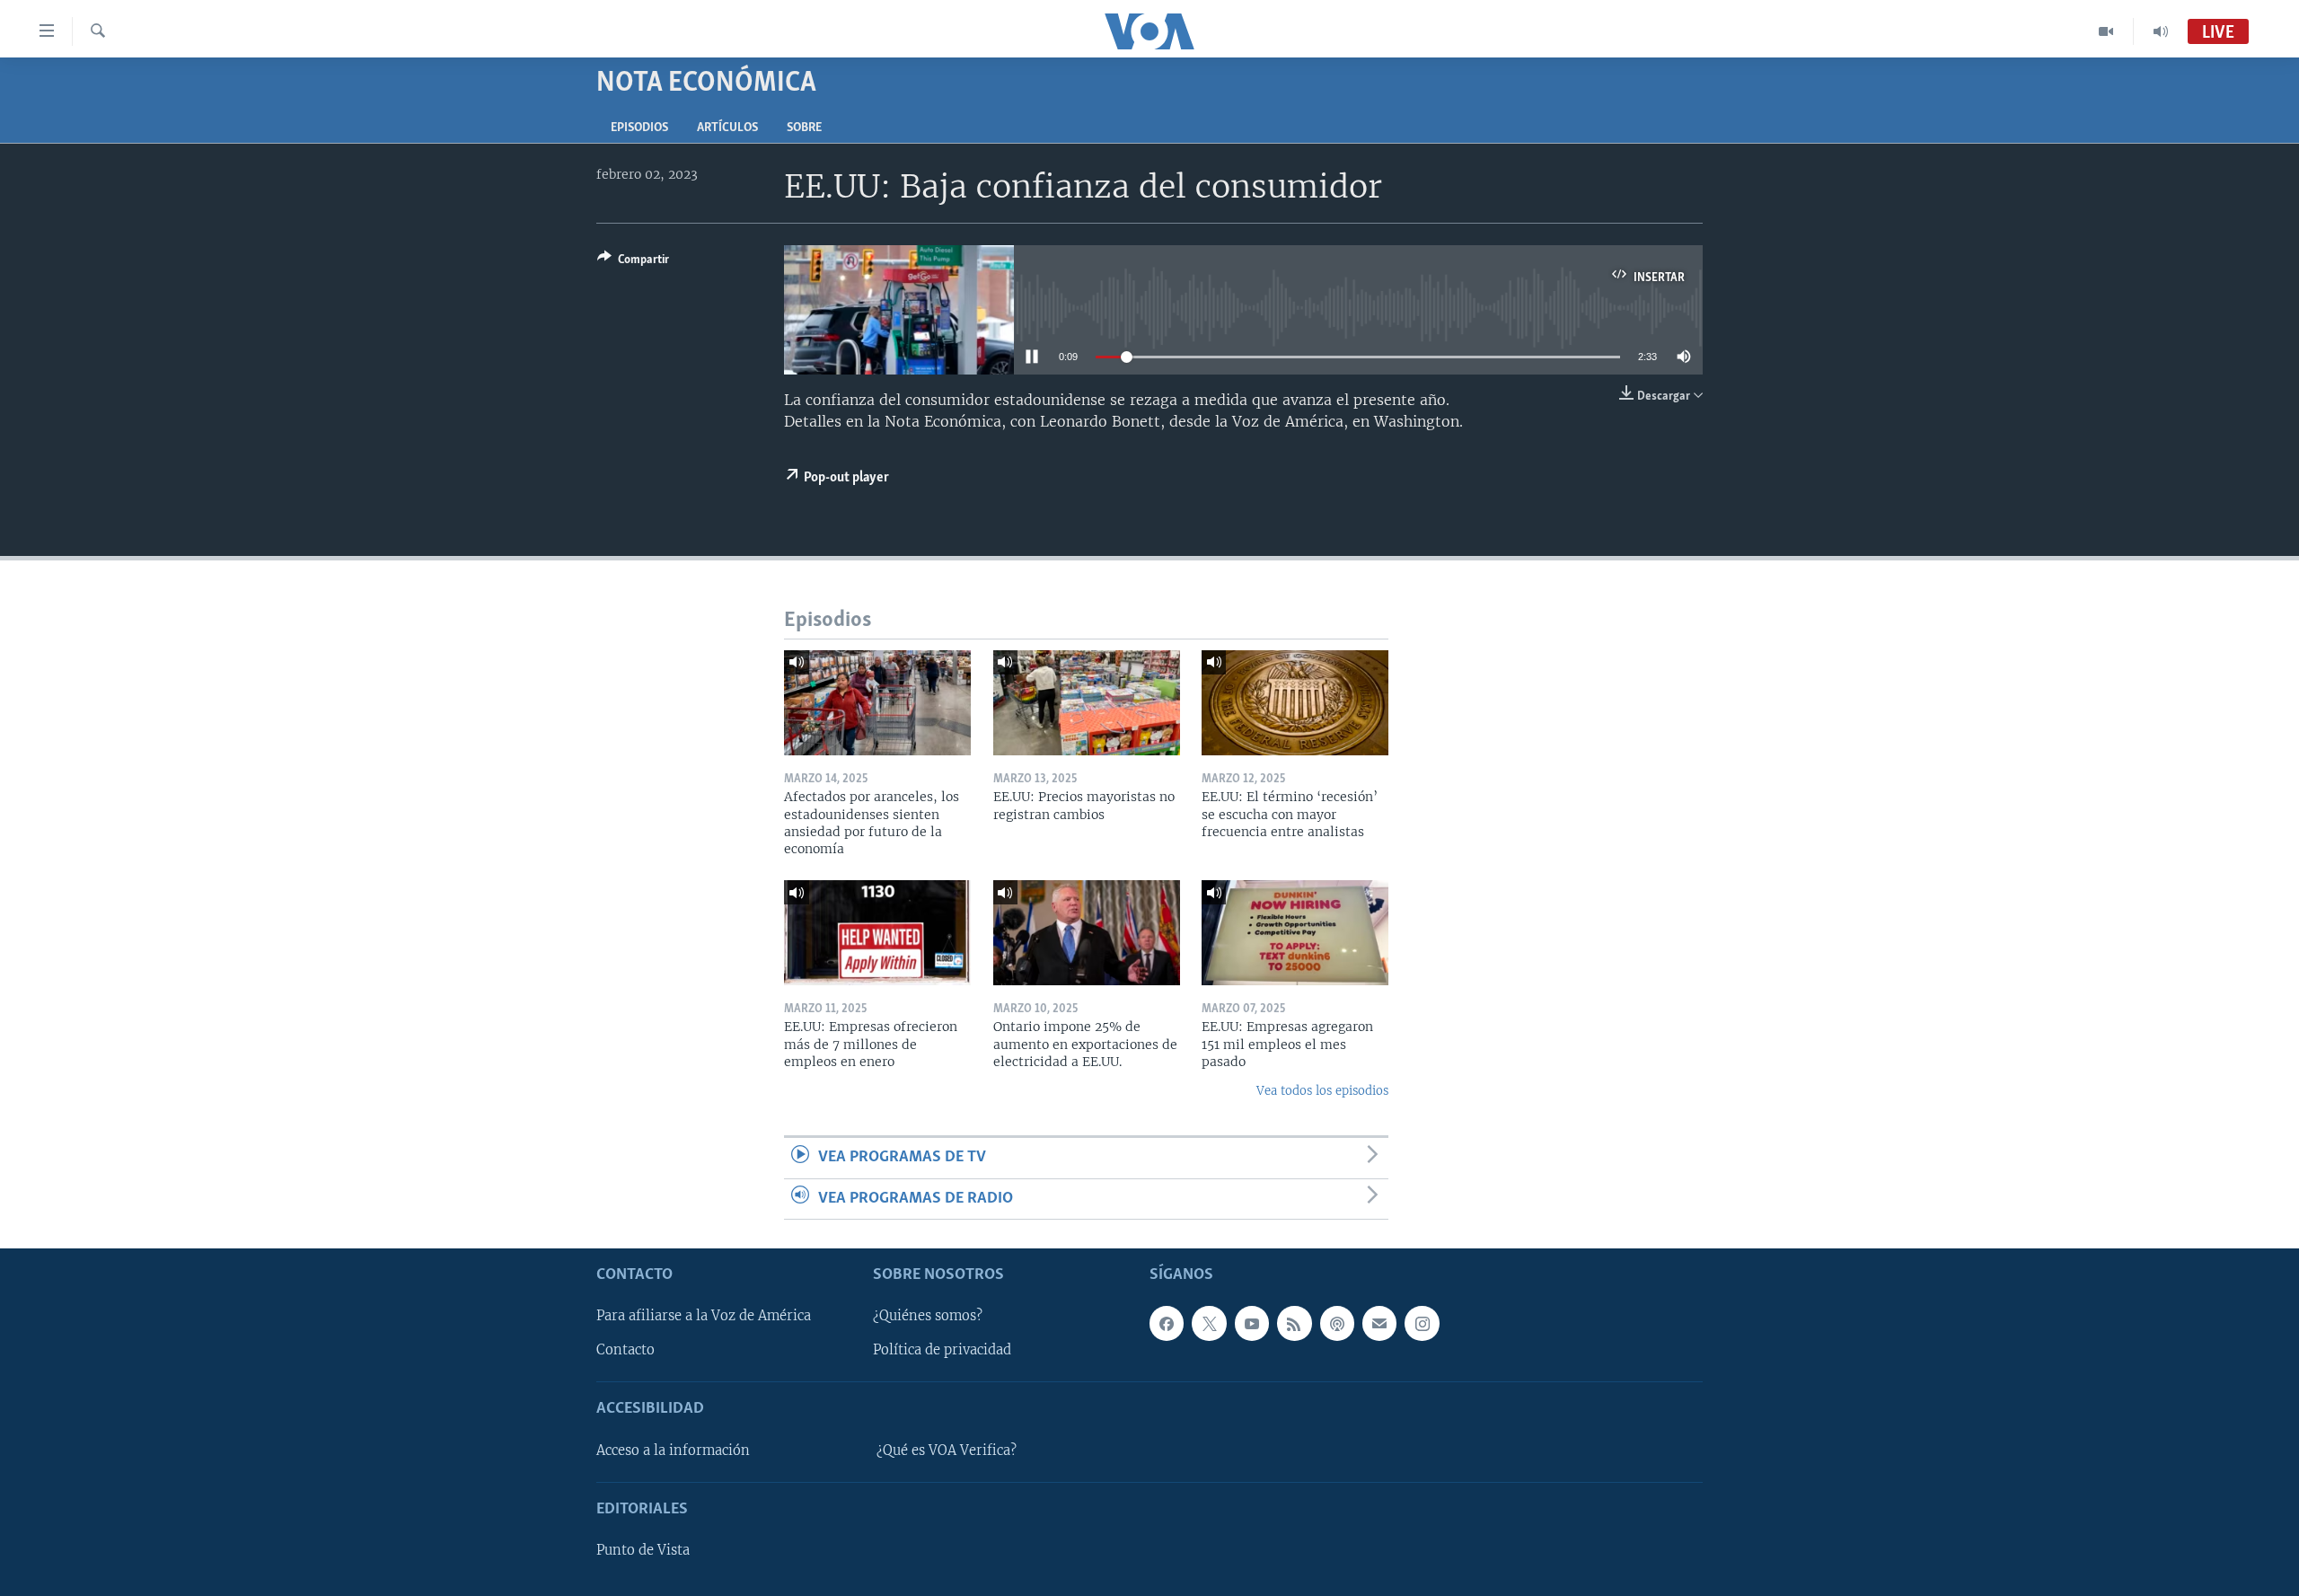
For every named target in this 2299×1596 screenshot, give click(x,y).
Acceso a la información (673, 1451)
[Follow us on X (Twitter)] (1209, 1323)
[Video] (2106, 31)
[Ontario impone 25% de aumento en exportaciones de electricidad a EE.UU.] (1087, 933)
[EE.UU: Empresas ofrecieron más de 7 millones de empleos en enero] (877, 933)
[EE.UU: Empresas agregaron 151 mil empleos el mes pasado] (1295, 933)
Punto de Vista (643, 1550)
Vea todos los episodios (1322, 1091)
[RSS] (1294, 1323)
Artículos (727, 128)
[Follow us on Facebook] (1167, 1323)
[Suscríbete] (1379, 1323)
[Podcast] (1337, 1323)
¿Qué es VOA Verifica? (947, 1451)
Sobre (804, 128)
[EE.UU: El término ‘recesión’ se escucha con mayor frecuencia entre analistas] (1295, 703)
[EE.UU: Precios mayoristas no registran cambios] (1087, 703)
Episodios (639, 128)
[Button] (633, 262)
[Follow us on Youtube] (1252, 1323)
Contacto (625, 1350)
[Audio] (2161, 31)
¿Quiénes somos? (928, 1316)
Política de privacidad (942, 1350)
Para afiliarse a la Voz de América (704, 1316)
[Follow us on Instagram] (1422, 1323)
